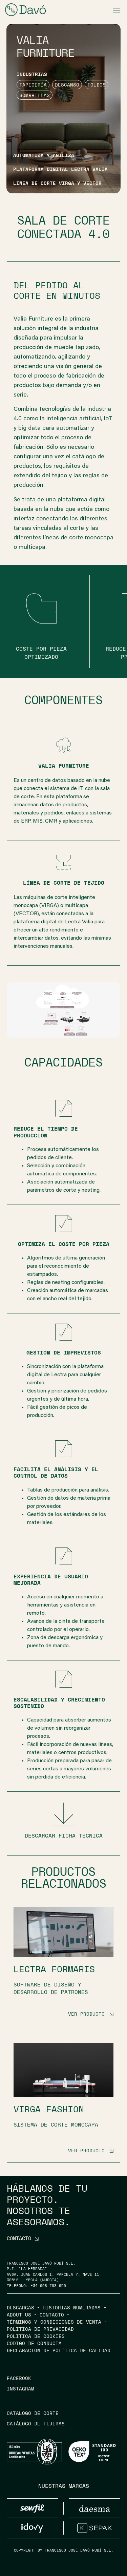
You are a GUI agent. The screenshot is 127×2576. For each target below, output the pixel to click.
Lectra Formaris (54, 1969)
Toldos (97, 85)
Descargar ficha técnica (64, 1835)
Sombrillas (35, 95)
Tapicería (33, 85)
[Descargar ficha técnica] (64, 1814)
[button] (116, 11)
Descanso (67, 85)
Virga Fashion (49, 2109)
